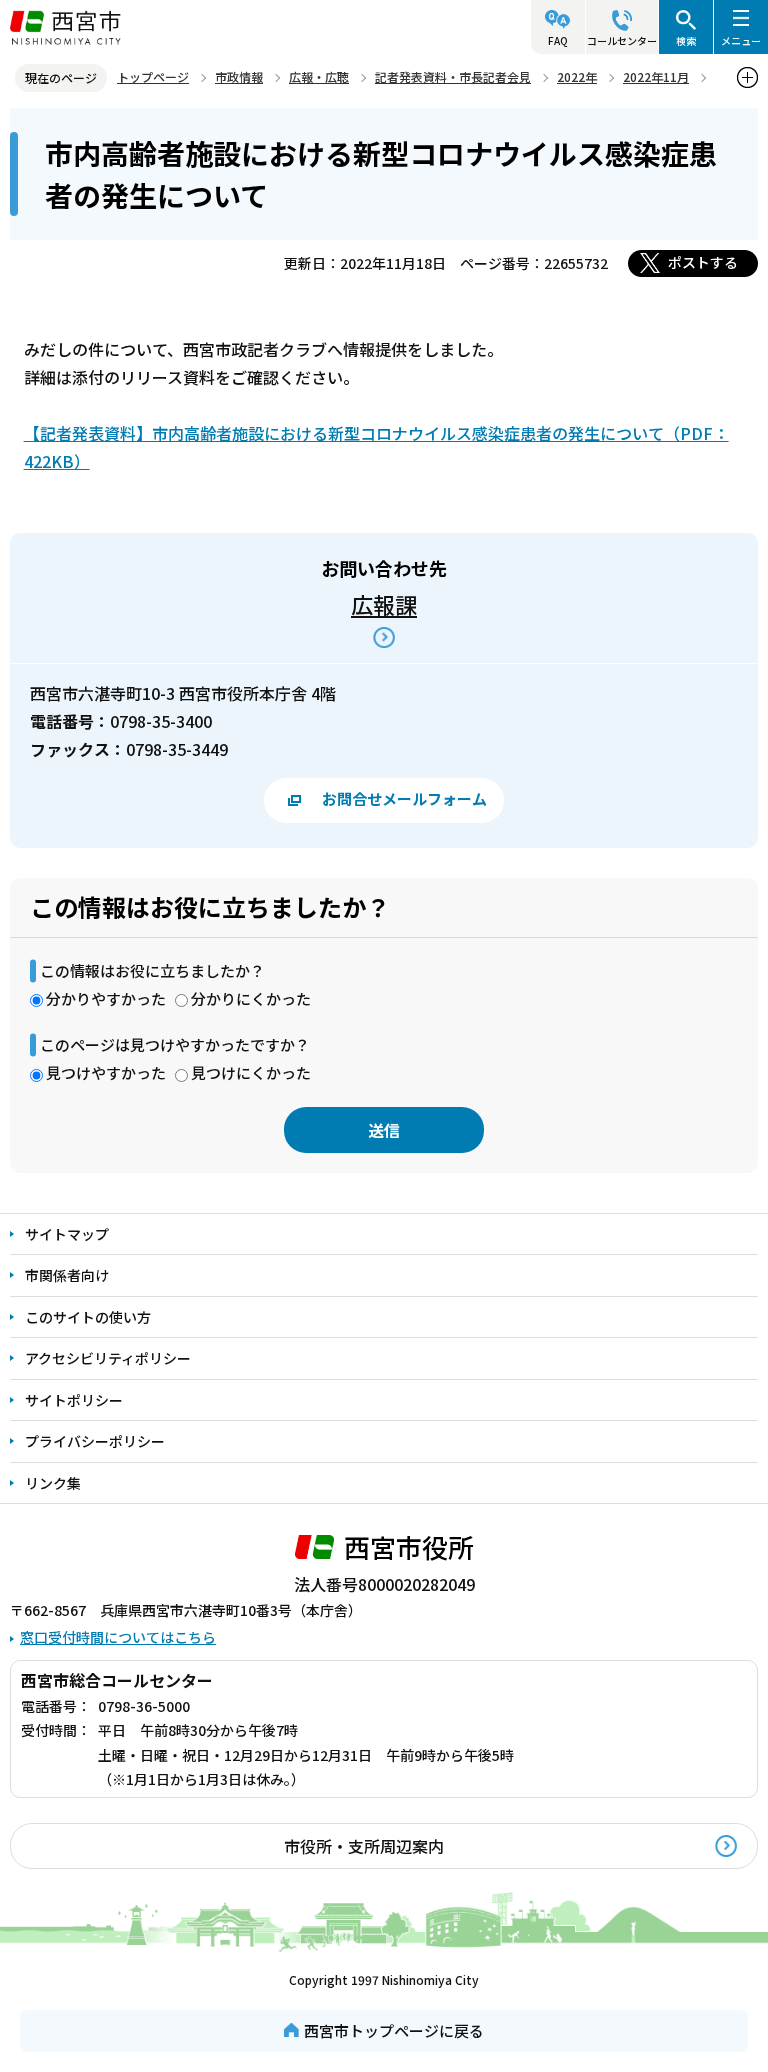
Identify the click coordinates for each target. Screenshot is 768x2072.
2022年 (577, 76)
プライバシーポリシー (95, 1441)
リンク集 (53, 1483)
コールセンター (622, 40)
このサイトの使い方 (88, 1317)
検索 (686, 40)
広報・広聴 (319, 76)
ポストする (703, 262)
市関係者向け (67, 1275)
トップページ (153, 76)
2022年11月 (656, 76)
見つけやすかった (106, 1072)
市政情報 (239, 76)
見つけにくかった (251, 1072)
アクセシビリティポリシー (108, 1358)
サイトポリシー (74, 1400)
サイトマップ (67, 1234)
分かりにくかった (251, 998)
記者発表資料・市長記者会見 (453, 76)
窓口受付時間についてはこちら (118, 1637)
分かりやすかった (106, 998)
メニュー (741, 40)
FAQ (558, 40)
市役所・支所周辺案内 (364, 1846)
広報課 (384, 604)
